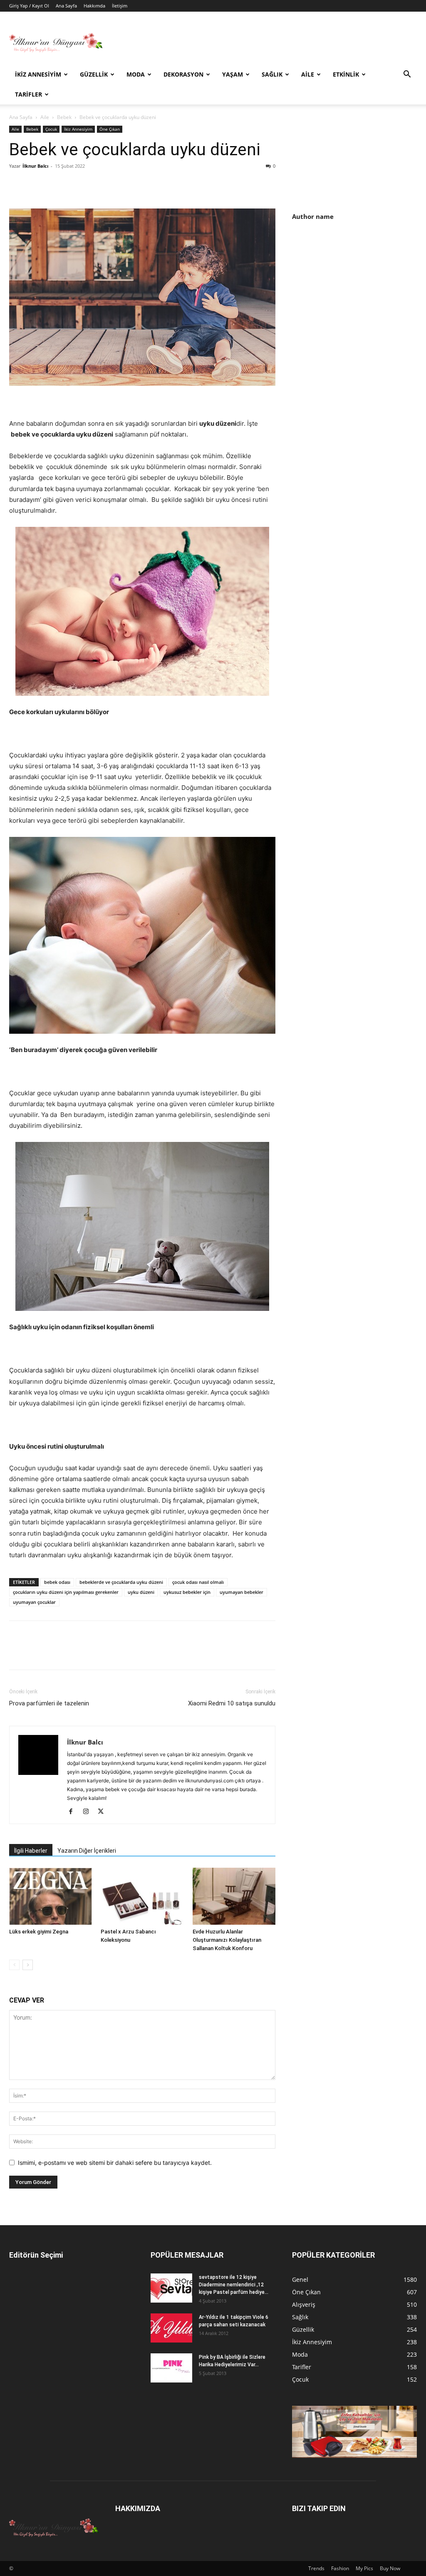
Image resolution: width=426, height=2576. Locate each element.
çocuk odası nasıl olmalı (198, 1582)
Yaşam (233, 74)
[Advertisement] (359, 293)
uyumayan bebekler (241, 1592)
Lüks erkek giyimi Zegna (39, 1932)
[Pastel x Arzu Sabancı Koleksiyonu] (142, 1896)
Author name (313, 216)
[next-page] (28, 1965)
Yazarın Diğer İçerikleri (87, 1851)
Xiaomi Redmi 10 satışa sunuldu (232, 1703)
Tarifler (28, 94)
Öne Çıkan (110, 129)
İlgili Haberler (31, 1851)
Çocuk (51, 129)
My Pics (364, 2568)
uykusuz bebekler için (187, 1592)
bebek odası (57, 1582)
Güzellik (94, 74)
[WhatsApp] (75, 185)
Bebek (64, 117)
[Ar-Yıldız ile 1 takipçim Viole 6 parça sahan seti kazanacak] (171, 2328)
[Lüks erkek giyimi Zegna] (51, 1896)
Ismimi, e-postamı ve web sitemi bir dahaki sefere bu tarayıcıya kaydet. (115, 2163)
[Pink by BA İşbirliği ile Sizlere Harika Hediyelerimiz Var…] (171, 2368)
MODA (136, 74)
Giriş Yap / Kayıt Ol (29, 6)
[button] (407, 75)
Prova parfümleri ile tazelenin (49, 1703)
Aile (308, 74)
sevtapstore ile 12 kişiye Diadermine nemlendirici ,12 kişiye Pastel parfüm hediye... (234, 2285)
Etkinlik (346, 74)
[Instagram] (89, 1812)
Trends (316, 2568)
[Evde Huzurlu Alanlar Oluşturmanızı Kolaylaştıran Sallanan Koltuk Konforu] (234, 1896)
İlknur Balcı (35, 166)
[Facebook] (17, 185)
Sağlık (272, 74)
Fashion (340, 2568)
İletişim (120, 6)
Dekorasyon (183, 74)
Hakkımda (94, 6)
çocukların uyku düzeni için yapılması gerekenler (66, 1592)
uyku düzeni (141, 1592)
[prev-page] (14, 1965)
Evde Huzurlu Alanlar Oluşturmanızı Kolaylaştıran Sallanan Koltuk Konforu (227, 1940)
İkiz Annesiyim (38, 74)
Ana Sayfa (66, 6)
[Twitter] (37, 185)
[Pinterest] (56, 185)
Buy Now (390, 2568)
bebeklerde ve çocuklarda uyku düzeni (121, 1582)
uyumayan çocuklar (34, 1602)
